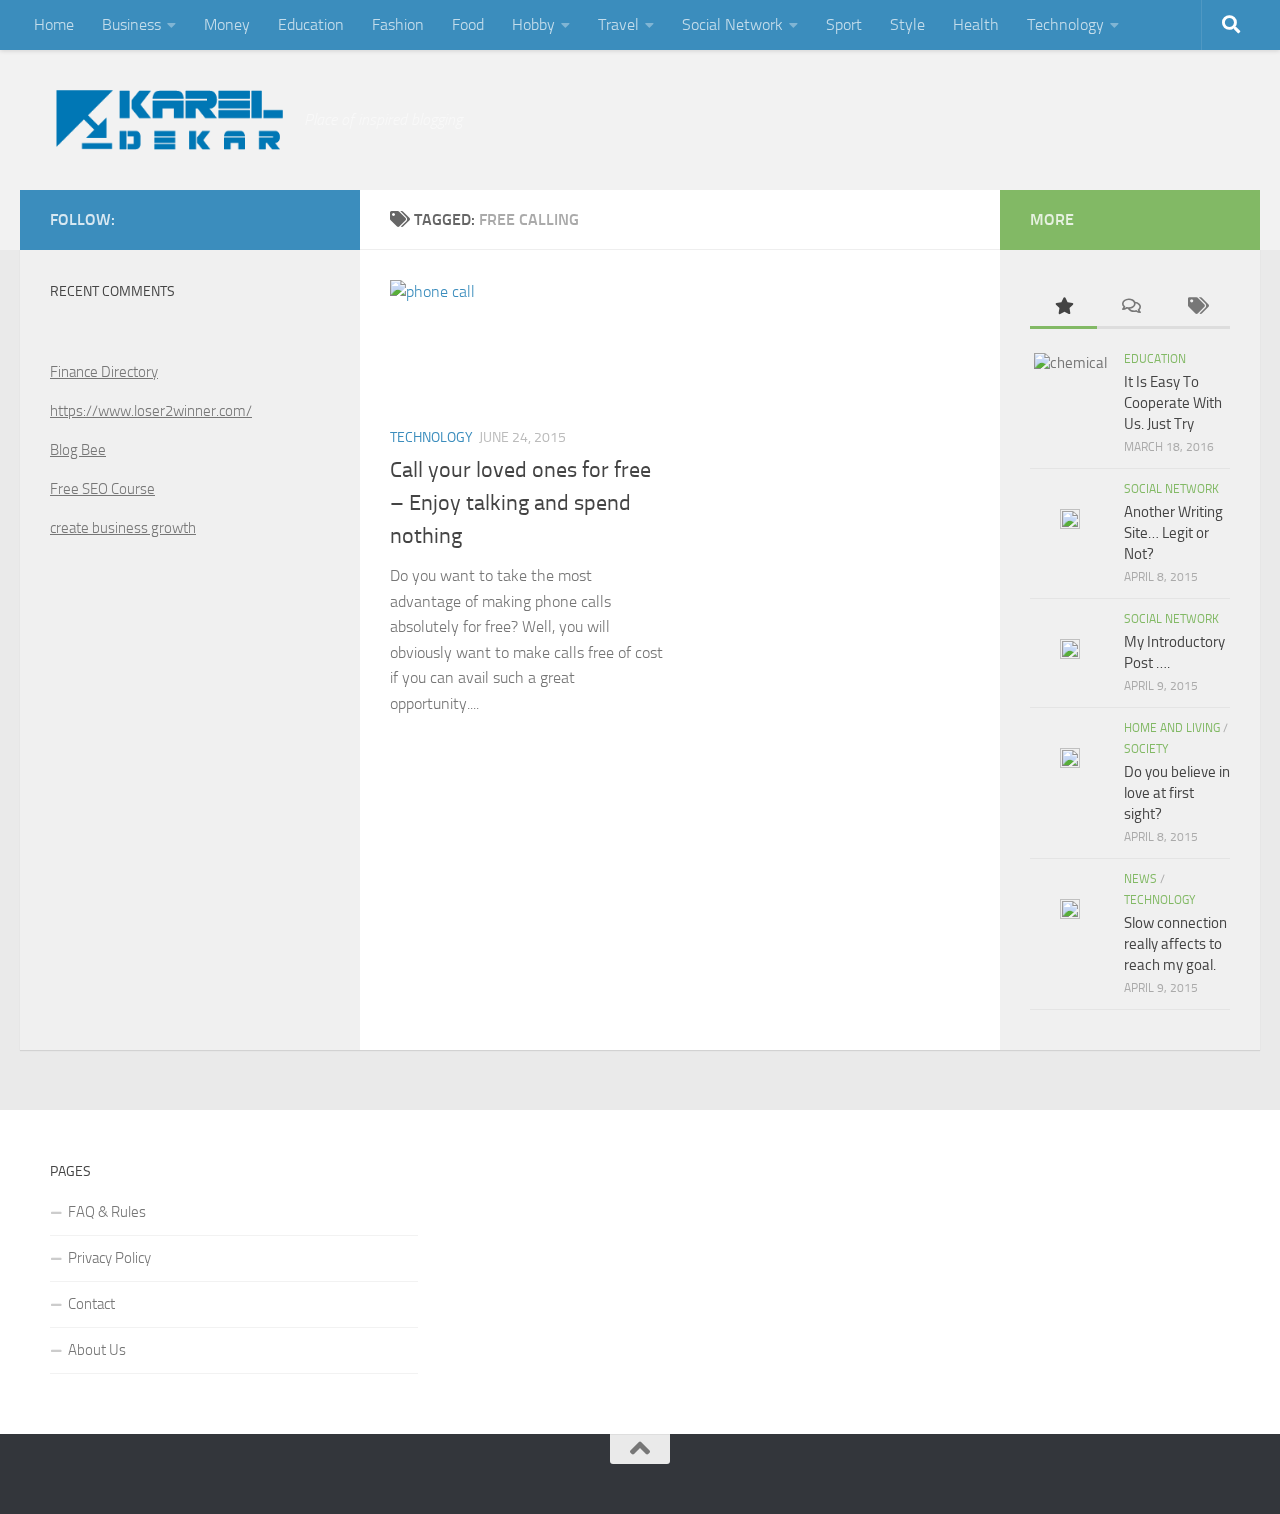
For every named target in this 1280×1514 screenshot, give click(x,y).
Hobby (533, 24)
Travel (618, 24)
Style (907, 24)
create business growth (123, 528)
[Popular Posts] (1063, 307)
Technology (1065, 24)
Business (131, 24)
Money (227, 24)
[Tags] (1196, 307)
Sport (844, 24)
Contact (91, 1304)
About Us (97, 1350)
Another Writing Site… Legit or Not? (1173, 533)
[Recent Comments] (1130, 307)
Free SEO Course (102, 489)
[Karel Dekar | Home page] (167, 120)
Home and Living (1172, 728)
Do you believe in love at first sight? (1177, 793)
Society (1146, 749)
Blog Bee (78, 450)
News (1140, 879)
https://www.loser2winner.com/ (151, 411)
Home (54, 24)
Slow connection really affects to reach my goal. (1175, 944)
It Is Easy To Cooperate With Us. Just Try (1173, 403)
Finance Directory (104, 372)
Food (468, 24)
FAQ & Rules (107, 1212)
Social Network (732, 24)
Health (976, 24)
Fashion (398, 24)
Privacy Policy (109, 1258)
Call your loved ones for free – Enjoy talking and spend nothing (520, 503)
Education (311, 24)
